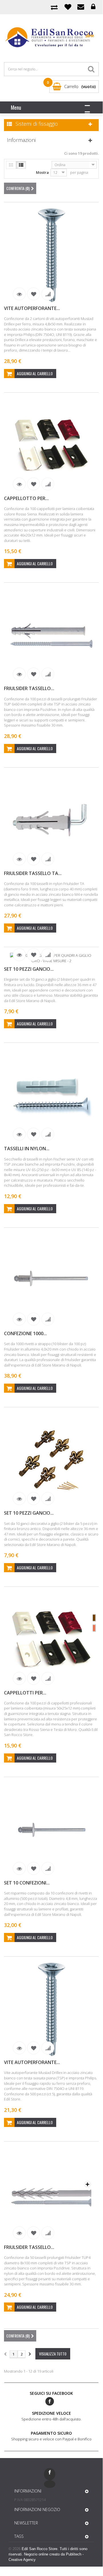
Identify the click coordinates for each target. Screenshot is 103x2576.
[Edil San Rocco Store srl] (51, 38)
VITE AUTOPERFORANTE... (32, 308)
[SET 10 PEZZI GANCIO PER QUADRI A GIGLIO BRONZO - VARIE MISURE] (51, 1460)
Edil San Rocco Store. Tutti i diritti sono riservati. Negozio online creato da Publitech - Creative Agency (48, 2554)
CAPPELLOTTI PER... (25, 1693)
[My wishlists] (68, 7)
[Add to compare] (48, 294)
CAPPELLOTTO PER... (26, 498)
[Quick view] (19, 294)
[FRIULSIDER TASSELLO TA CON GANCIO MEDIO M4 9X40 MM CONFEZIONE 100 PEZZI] (51, 820)
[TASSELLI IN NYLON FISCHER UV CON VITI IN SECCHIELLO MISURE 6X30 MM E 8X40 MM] (51, 1096)
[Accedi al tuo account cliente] (93, 7)
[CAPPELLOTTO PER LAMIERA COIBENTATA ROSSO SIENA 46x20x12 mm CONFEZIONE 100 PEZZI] (51, 445)
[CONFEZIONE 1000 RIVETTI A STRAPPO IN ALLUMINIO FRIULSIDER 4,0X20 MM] (51, 1281)
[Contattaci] (81, 7)
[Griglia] (11, 165)
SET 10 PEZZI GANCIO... (29, 969)
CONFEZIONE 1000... (25, 1333)
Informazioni (21, 140)
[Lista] (21, 165)
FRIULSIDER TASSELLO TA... (33, 873)
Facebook (50, 2401)
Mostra (42, 172)
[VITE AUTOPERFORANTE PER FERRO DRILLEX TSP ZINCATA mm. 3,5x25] (51, 2009)
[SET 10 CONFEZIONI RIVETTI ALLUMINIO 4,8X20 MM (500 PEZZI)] (51, 1830)
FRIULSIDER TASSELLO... (29, 688)
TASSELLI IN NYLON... (27, 1149)
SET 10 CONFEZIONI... (27, 1883)
